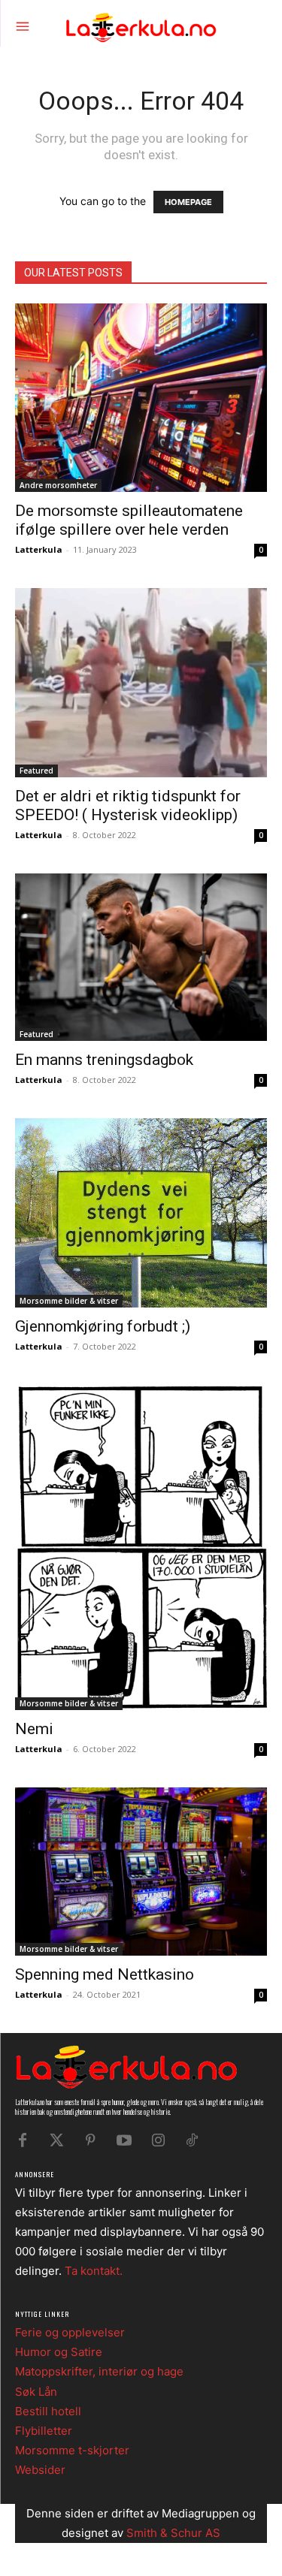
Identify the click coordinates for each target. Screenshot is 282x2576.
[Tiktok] (192, 2140)
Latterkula (39, 549)
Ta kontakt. (94, 2271)
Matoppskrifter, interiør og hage (99, 2371)
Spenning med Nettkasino (105, 1974)
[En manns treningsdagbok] (141, 957)
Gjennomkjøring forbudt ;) (103, 1326)
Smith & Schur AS (173, 2533)
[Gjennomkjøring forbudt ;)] (141, 1213)
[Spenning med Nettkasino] (141, 1871)
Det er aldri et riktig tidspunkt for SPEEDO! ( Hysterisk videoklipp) (128, 805)
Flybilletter (44, 2431)
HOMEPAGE (188, 202)
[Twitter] (56, 2140)
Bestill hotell (48, 2411)
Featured (36, 771)
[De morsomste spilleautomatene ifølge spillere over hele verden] (141, 398)
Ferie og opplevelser (70, 2332)
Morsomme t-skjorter (72, 2450)
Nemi (34, 1729)
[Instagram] (158, 2140)
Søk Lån (36, 2392)
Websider (40, 2470)
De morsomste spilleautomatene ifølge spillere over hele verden (129, 520)
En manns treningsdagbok (104, 1060)
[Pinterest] (90, 2140)
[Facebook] (23, 2140)
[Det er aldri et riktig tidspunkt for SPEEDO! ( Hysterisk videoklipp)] (141, 683)
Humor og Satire (59, 2352)
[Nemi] (141, 1548)
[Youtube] (124, 2140)
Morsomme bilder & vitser (69, 1301)
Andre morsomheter (58, 485)
